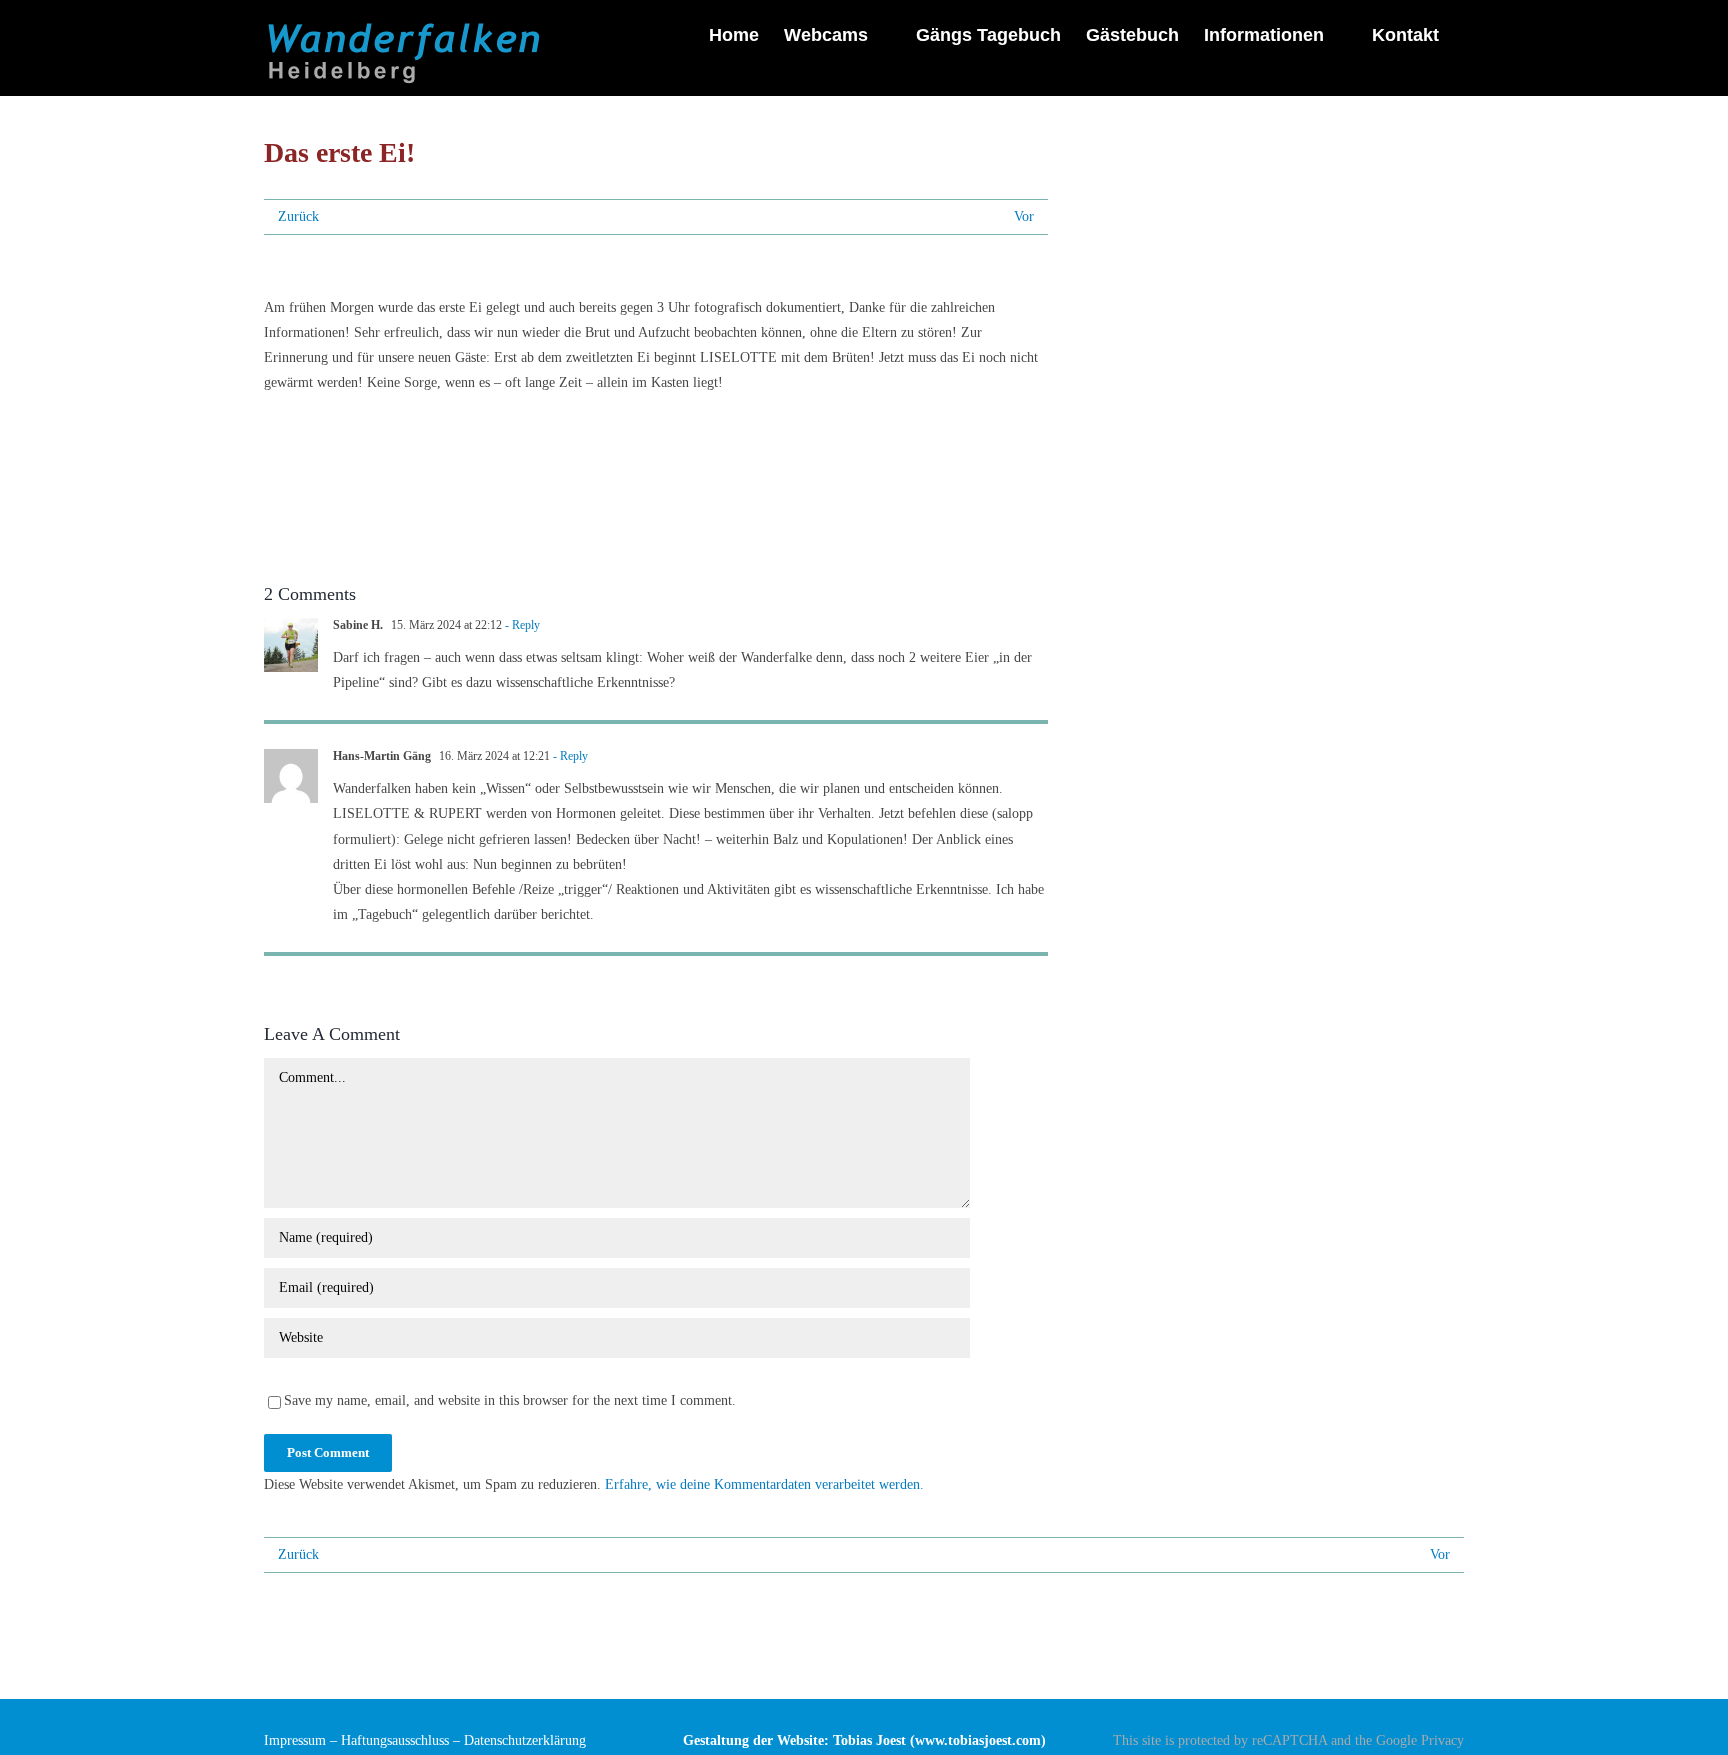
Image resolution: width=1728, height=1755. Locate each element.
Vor (1024, 216)
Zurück (298, 216)
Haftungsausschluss (395, 1740)
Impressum (295, 1740)
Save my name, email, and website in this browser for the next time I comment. (510, 1400)
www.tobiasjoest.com (978, 1740)
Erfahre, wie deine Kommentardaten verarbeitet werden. (764, 1484)
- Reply (521, 625)
